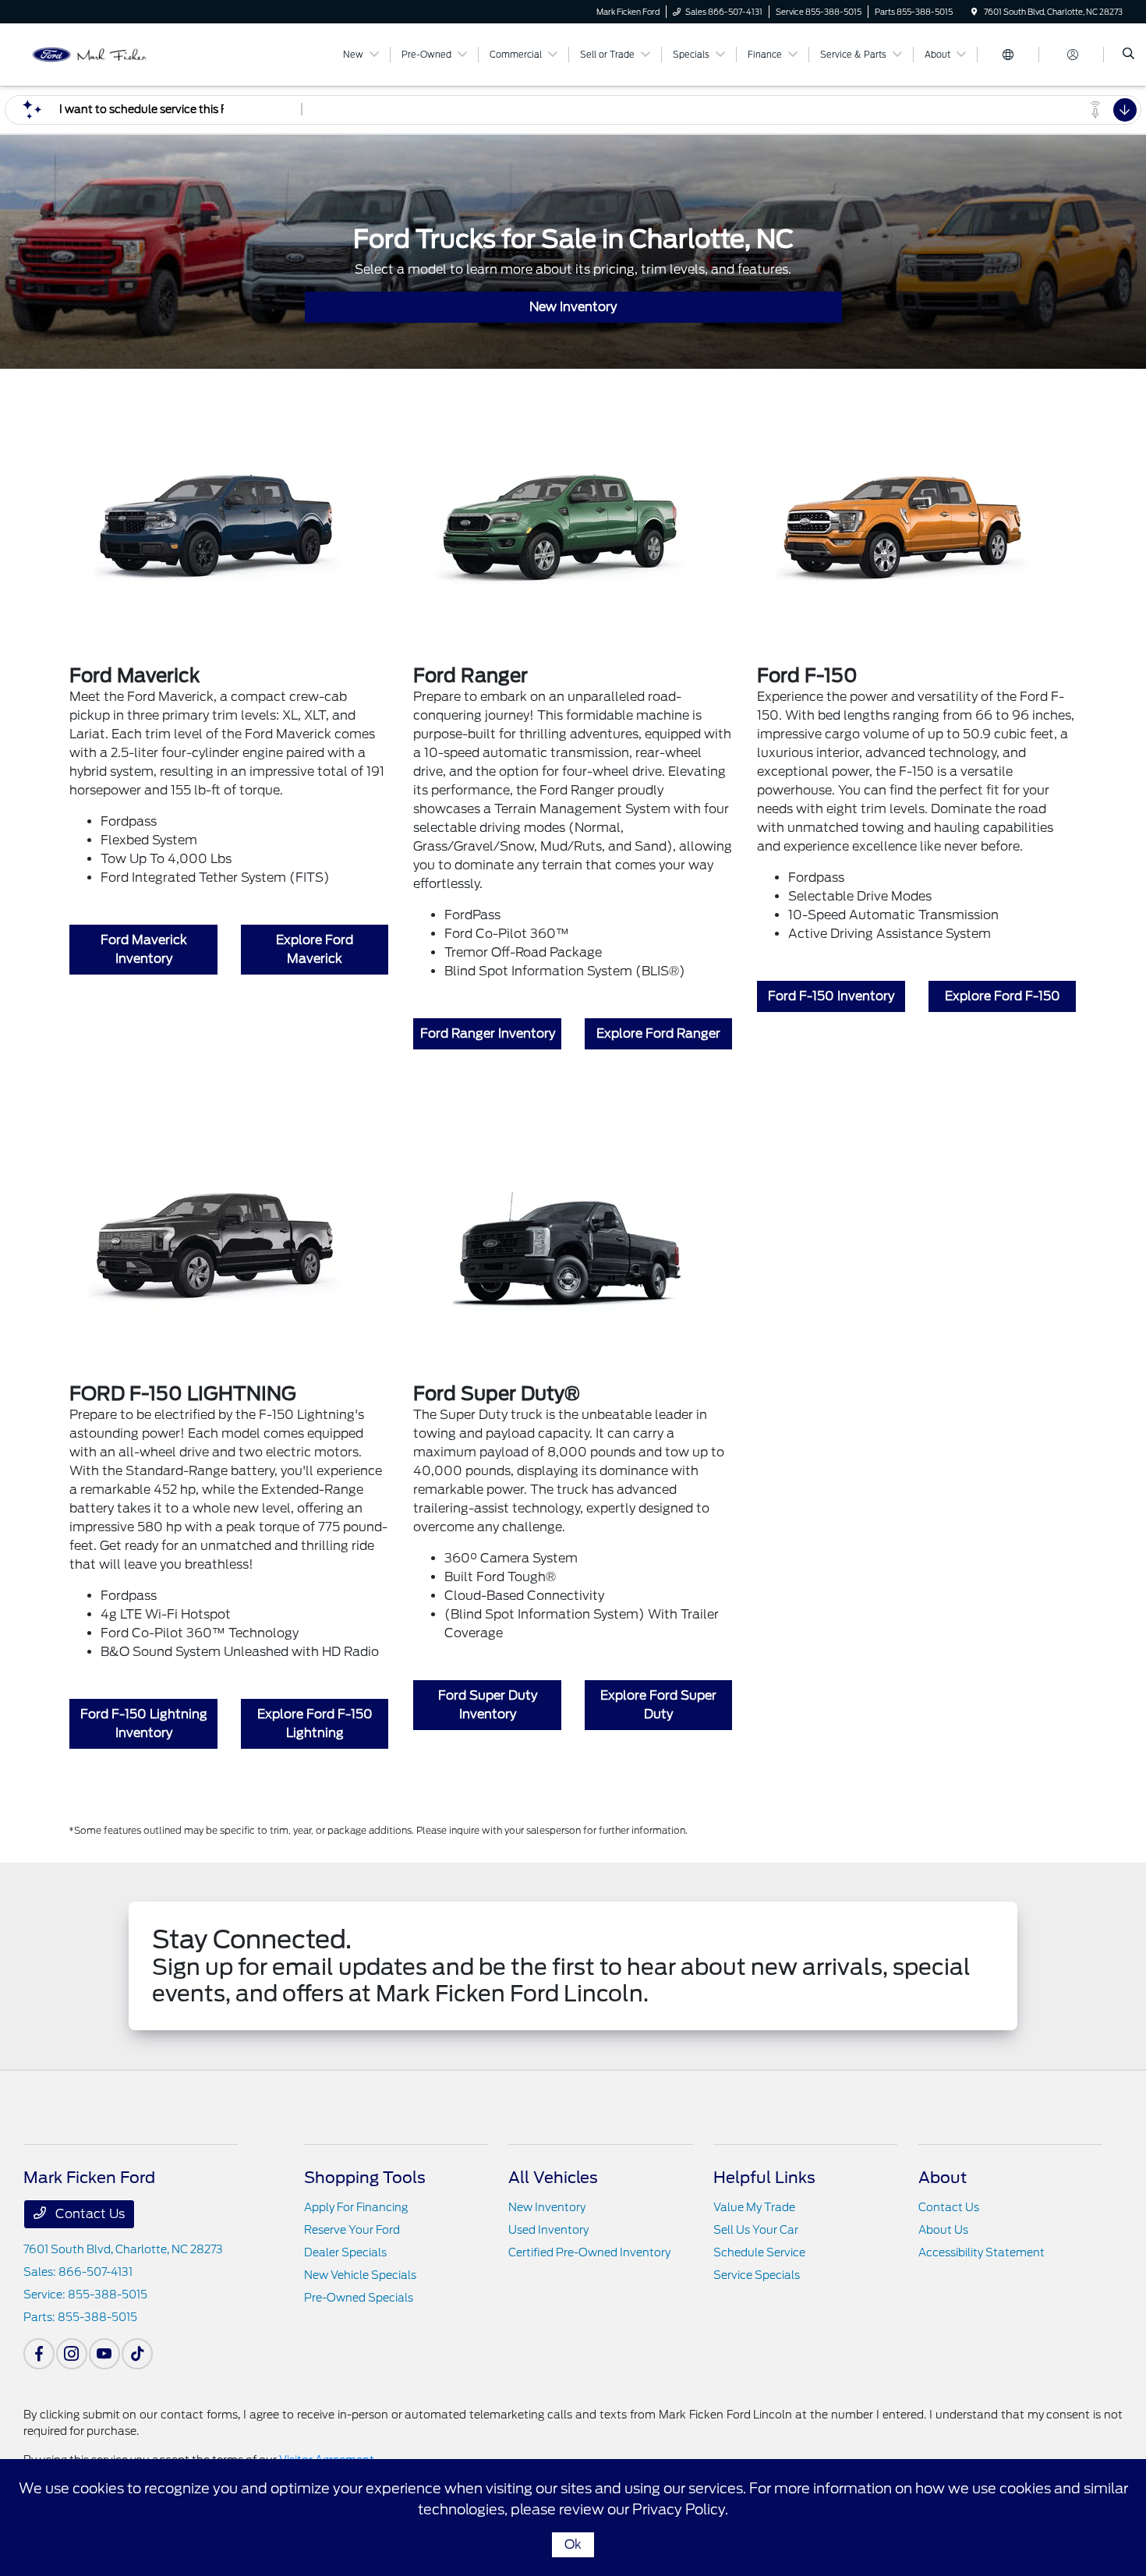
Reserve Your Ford (352, 2230)
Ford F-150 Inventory (831, 996)
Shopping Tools (365, 2178)
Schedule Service (759, 2252)
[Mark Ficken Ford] (94, 53)
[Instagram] (72, 2354)
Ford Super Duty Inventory (488, 1705)
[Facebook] (39, 2354)
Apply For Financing (356, 2207)
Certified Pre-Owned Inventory (589, 2252)
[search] (1128, 55)
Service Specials (757, 2275)
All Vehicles (553, 2178)
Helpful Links (764, 2178)
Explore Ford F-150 (1003, 996)
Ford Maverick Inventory (144, 949)
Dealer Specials (345, 2252)
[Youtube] (104, 2354)
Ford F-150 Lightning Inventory (144, 1723)
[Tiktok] (137, 2354)
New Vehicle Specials (360, 2275)
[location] (974, 12)
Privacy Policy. (680, 2509)
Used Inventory (548, 2230)
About (943, 2178)
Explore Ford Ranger (658, 1033)
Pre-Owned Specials (359, 2298)
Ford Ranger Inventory (488, 1033)
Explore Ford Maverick (315, 949)
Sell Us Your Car (756, 2230)
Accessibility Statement (982, 2252)
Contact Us (88, 2214)
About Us (943, 2230)
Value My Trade (754, 2207)
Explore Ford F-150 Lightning (315, 1723)
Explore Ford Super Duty (658, 1705)
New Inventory (573, 307)
